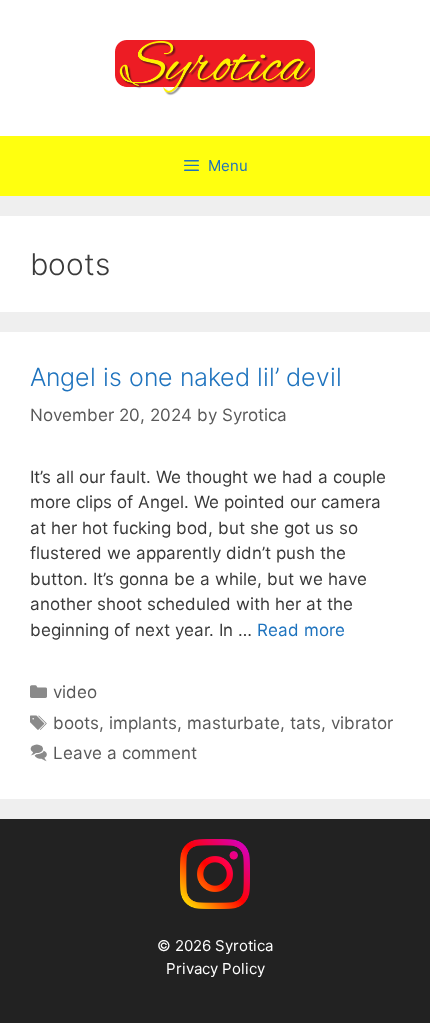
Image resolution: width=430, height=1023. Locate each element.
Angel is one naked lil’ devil (186, 377)
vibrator (362, 723)
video (75, 692)
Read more (301, 630)
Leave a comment (125, 753)
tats (305, 723)
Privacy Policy (215, 968)
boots (76, 723)
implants (143, 723)
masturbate (233, 723)
